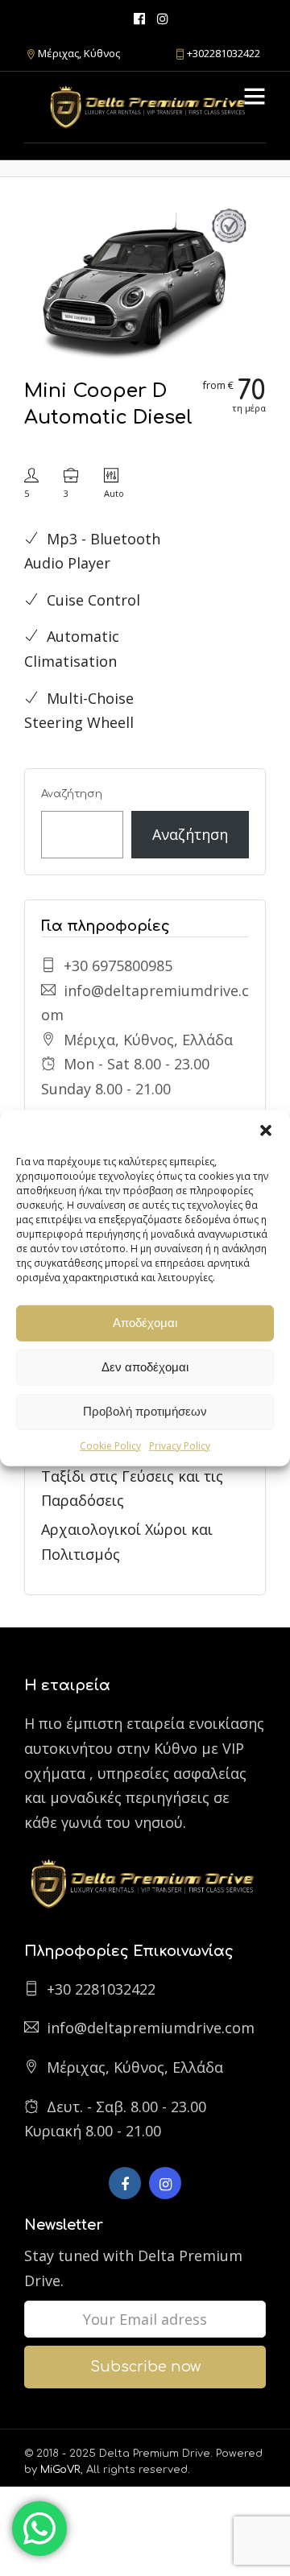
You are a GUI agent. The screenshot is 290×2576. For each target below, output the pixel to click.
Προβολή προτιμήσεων (145, 1411)
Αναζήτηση (72, 794)
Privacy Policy (180, 1445)
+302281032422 (224, 53)
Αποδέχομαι (145, 1323)
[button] (266, 1130)
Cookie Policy (110, 1445)
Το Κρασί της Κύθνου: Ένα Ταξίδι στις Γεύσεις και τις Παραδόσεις (132, 1476)
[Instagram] (163, 18)
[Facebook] (125, 2183)
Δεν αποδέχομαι (145, 1367)
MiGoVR (60, 2470)
